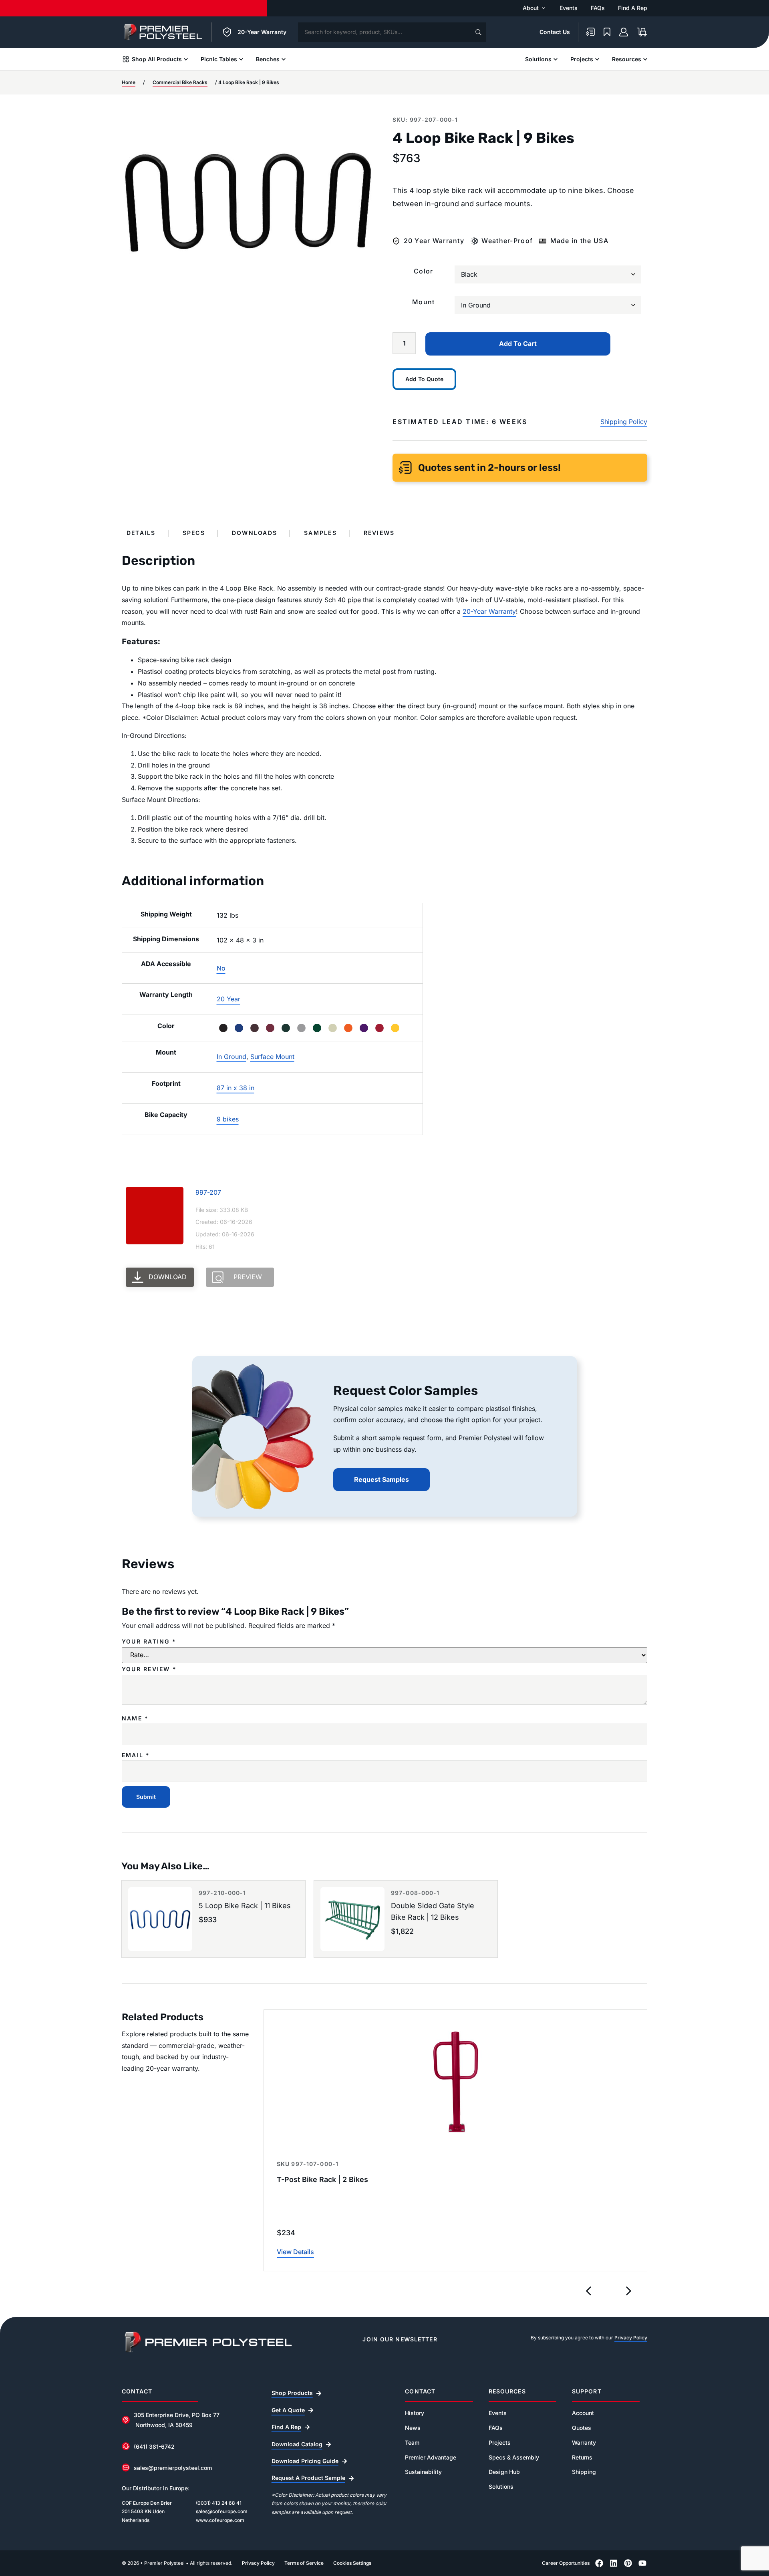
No (221, 968)
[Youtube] (642, 2563)
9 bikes (228, 1119)
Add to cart (518, 344)
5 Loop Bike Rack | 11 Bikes (245, 1906)
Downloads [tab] (255, 533)
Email (136, 1755)
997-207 (208, 1192)
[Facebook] (599, 2563)
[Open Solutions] (556, 59)
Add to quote (424, 379)
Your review (149, 1669)
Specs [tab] (194, 533)
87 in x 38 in (236, 1088)
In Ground (232, 1057)
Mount (423, 302)
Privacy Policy (631, 2338)
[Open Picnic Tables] (241, 59)
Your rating (149, 1642)
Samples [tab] (320, 533)
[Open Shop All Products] (186, 59)
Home (129, 82)
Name (135, 1718)
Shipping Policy (624, 422)
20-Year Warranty (489, 611)
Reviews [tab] (379, 533)
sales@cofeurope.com (222, 2511)
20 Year (228, 999)
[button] (589, 2291)
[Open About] (544, 8)
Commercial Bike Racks (180, 82)
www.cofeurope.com (220, 2520)
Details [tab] (141, 533)
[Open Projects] (597, 59)
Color (423, 271)
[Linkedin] (614, 2563)
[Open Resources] (645, 59)
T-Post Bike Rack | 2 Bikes (322, 2179)
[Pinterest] (628, 2563)
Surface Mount (272, 1057)
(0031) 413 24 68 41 (219, 2503)
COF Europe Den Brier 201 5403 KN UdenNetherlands (147, 2512)
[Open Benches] (284, 59)
